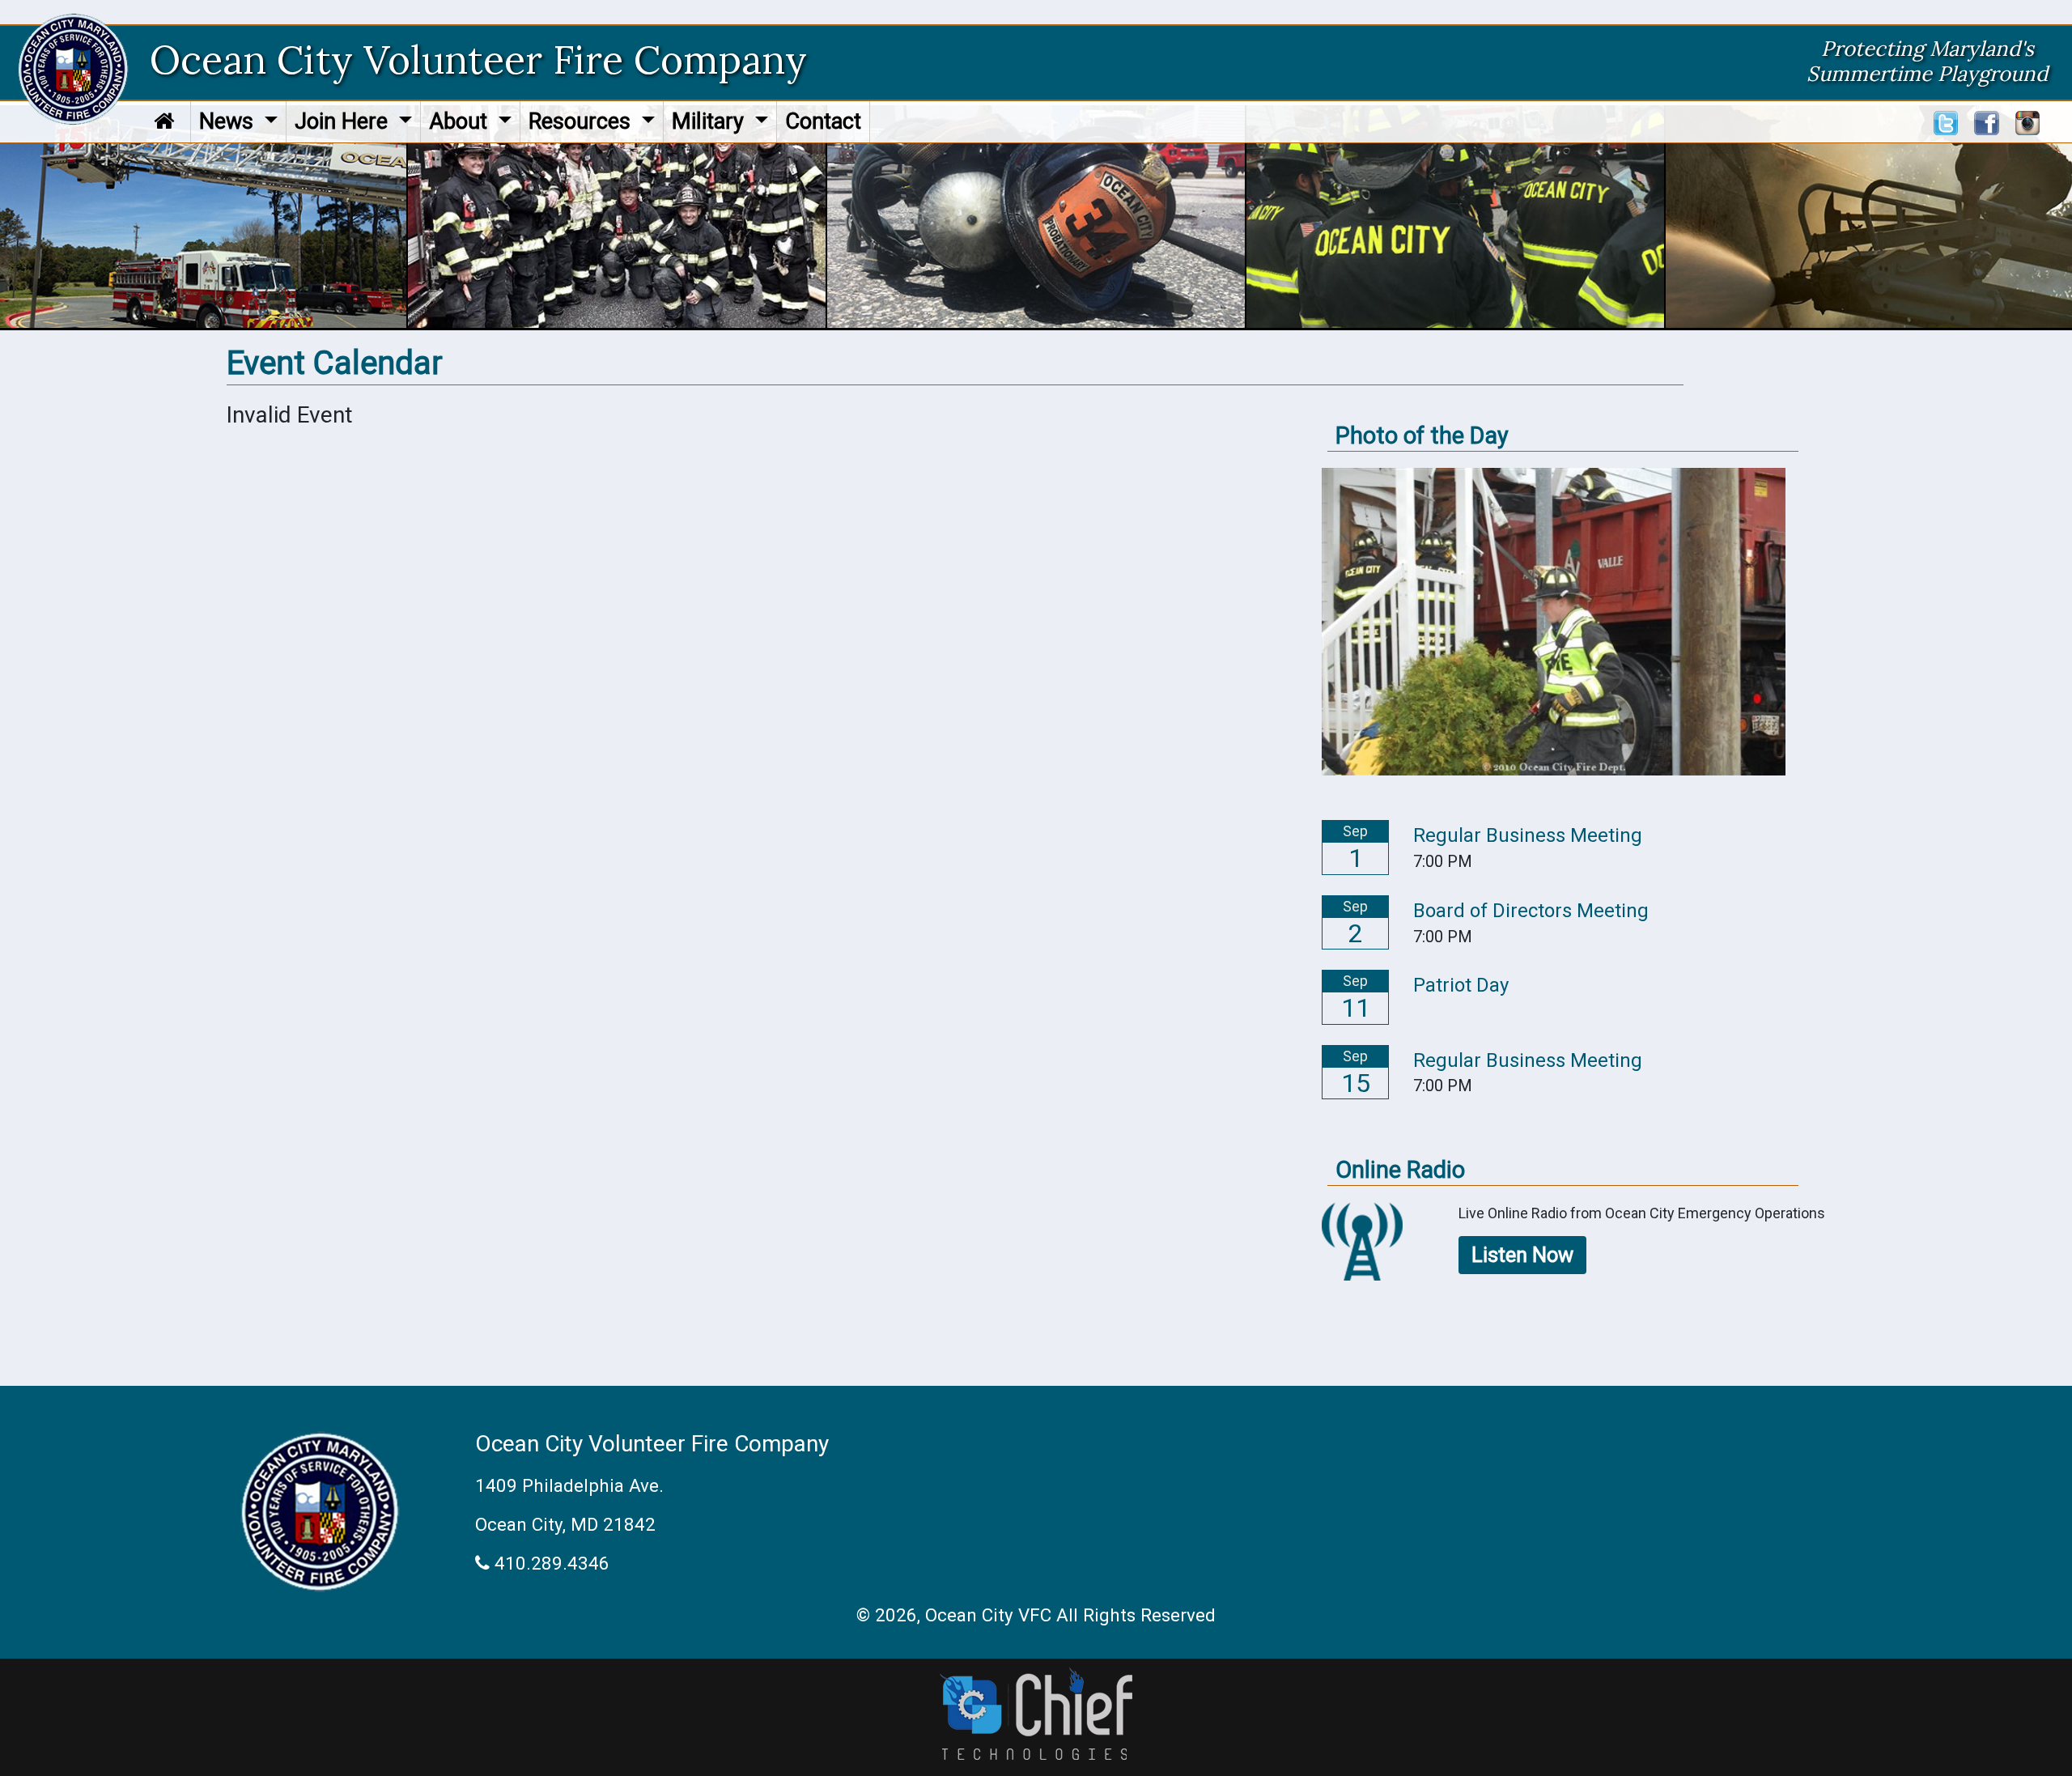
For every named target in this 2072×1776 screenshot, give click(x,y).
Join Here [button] (344, 121)
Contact (823, 121)
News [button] (229, 121)
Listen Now (1522, 1255)
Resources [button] (582, 121)
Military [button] (711, 121)
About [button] (461, 121)
